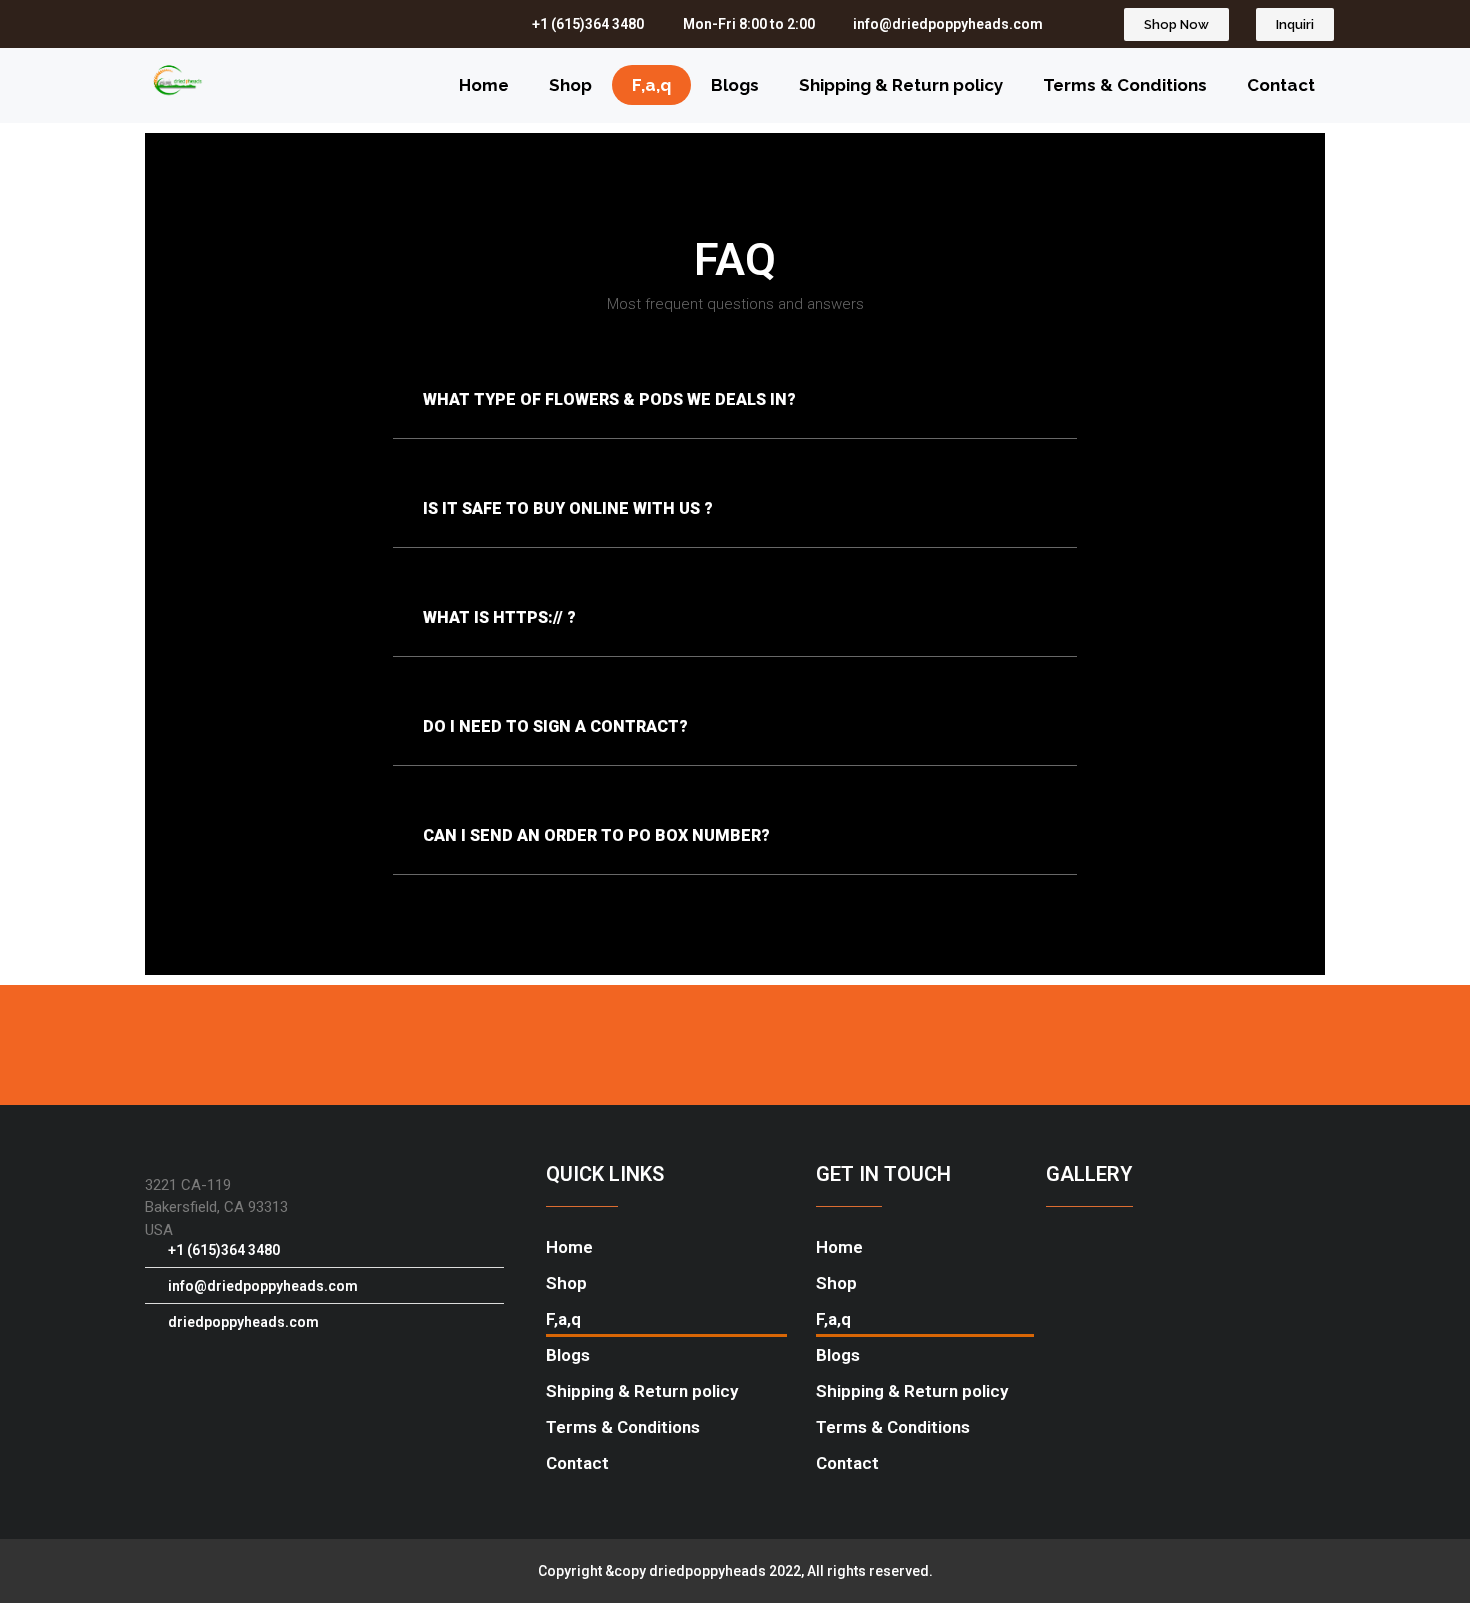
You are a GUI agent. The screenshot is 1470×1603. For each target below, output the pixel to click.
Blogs (735, 85)
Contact (1281, 85)
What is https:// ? (499, 617)
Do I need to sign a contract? (555, 726)
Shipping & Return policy (901, 85)
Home (484, 85)
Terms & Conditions (1125, 85)
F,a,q (651, 85)
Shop (570, 85)
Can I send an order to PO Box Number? (596, 835)
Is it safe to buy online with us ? (568, 508)
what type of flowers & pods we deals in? (609, 399)
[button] (735, 400)
